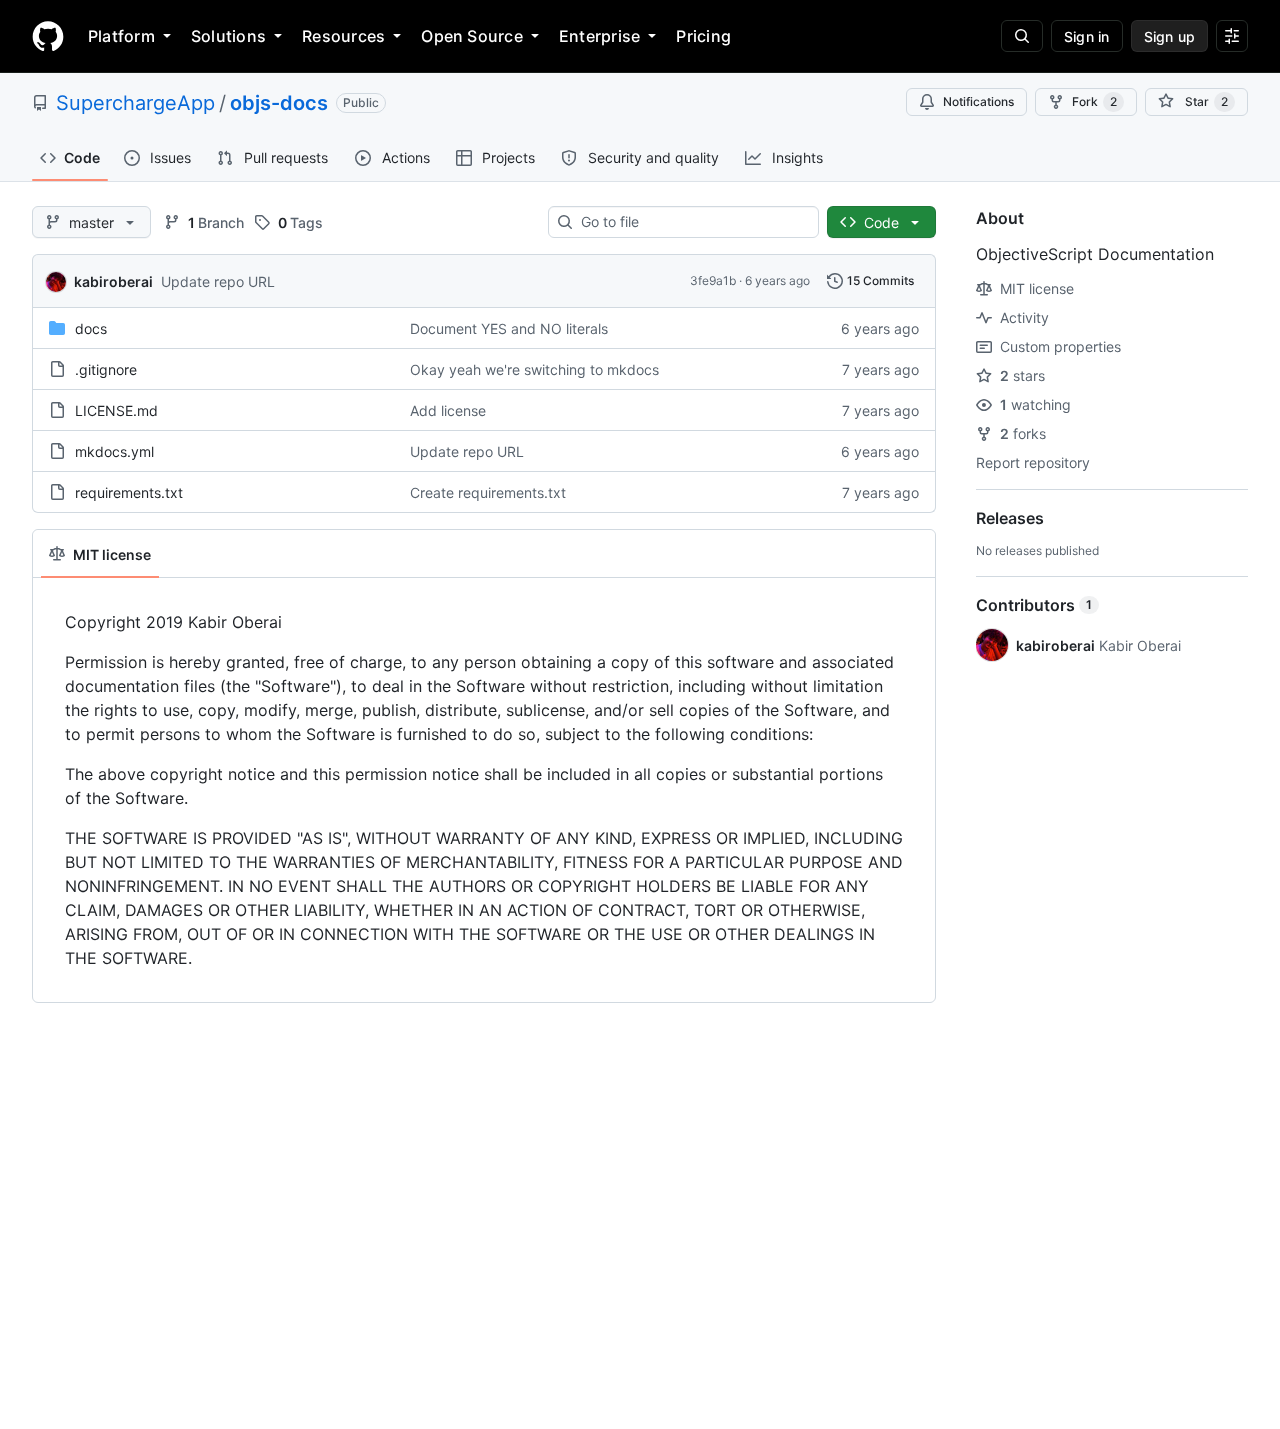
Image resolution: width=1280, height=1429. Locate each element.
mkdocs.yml (114, 451)
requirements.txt (129, 492)
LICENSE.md (116, 410)
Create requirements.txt (488, 492)
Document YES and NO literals (509, 328)
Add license (448, 410)
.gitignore (106, 369)
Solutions (228, 36)
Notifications (978, 101)
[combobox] (691, 222)
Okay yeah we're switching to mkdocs (534, 369)
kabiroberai (113, 281)
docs (91, 328)
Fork (1094, 101)
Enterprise (599, 36)
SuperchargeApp (135, 103)
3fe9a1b (713, 280)
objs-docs (279, 103)
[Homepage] (48, 36)
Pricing (703, 36)
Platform (121, 36)
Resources (343, 36)
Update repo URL (218, 281)
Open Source (472, 36)
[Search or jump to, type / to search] (1022, 36)
